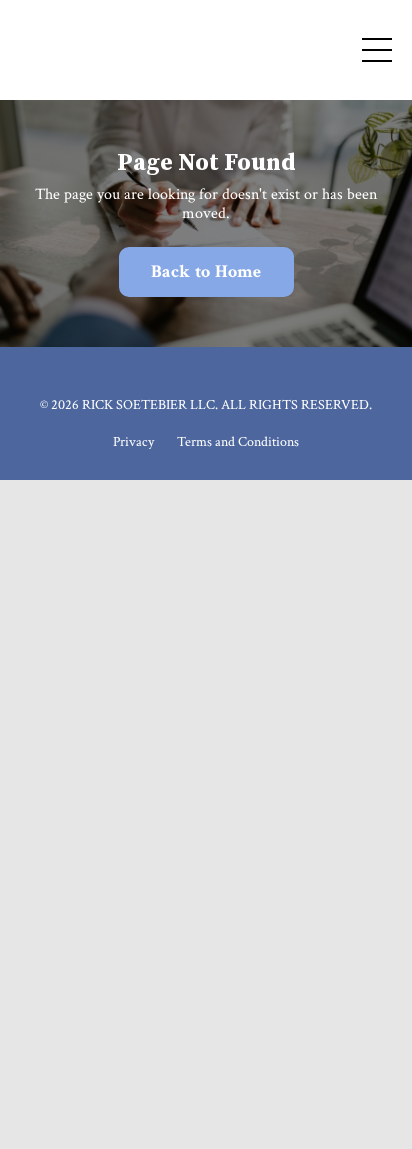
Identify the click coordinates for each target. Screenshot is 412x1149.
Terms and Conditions (238, 442)
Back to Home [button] (206, 271)
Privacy (133, 442)
